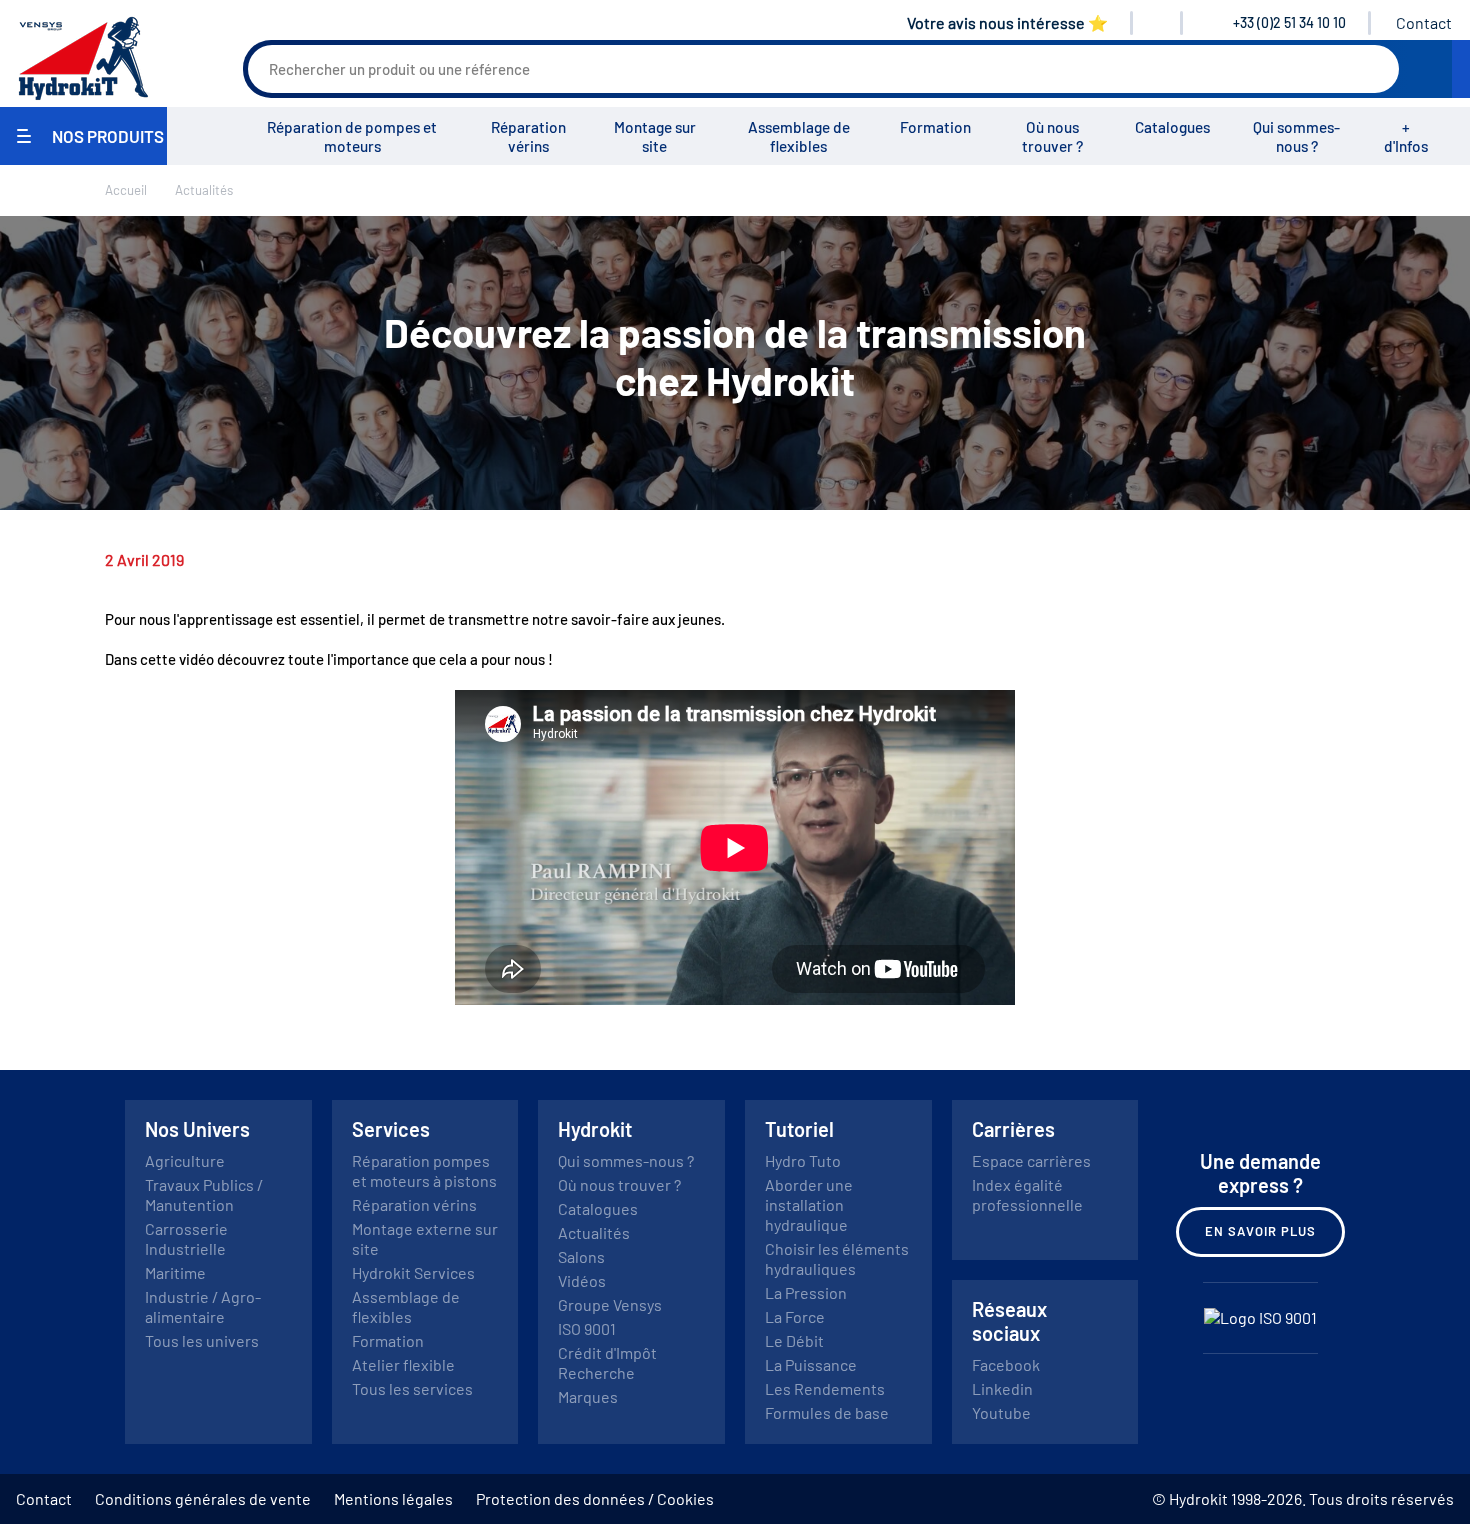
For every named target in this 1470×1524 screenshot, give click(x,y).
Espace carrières (1031, 1160)
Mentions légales (393, 1498)
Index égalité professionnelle (1027, 1194)
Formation (935, 127)
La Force (795, 1316)
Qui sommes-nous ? (1296, 136)
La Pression (806, 1292)
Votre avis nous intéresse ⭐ (1007, 22)
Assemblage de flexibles (799, 136)
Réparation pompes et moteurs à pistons (424, 1170)
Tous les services (412, 1388)
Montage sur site (655, 136)
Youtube (1001, 1412)
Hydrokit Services (413, 1272)
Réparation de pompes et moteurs (352, 136)
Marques (588, 1396)
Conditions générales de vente (203, 1498)
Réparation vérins (528, 136)
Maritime (175, 1272)
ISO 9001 (587, 1328)
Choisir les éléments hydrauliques (837, 1258)
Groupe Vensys (610, 1304)
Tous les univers (202, 1340)
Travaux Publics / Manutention (204, 1194)
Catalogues (1172, 127)
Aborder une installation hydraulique (809, 1204)
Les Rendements (825, 1388)
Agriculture (185, 1160)
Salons (581, 1256)
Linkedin (1002, 1388)
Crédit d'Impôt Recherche (607, 1362)
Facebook (1006, 1364)
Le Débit (794, 1340)
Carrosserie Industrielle (186, 1238)
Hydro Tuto (803, 1160)
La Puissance (811, 1364)
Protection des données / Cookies (595, 1498)
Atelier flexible (403, 1364)
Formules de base (827, 1412)
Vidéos (582, 1280)
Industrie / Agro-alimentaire (203, 1306)
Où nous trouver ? (1052, 136)
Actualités (594, 1232)
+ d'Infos (1406, 136)
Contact (1424, 22)
